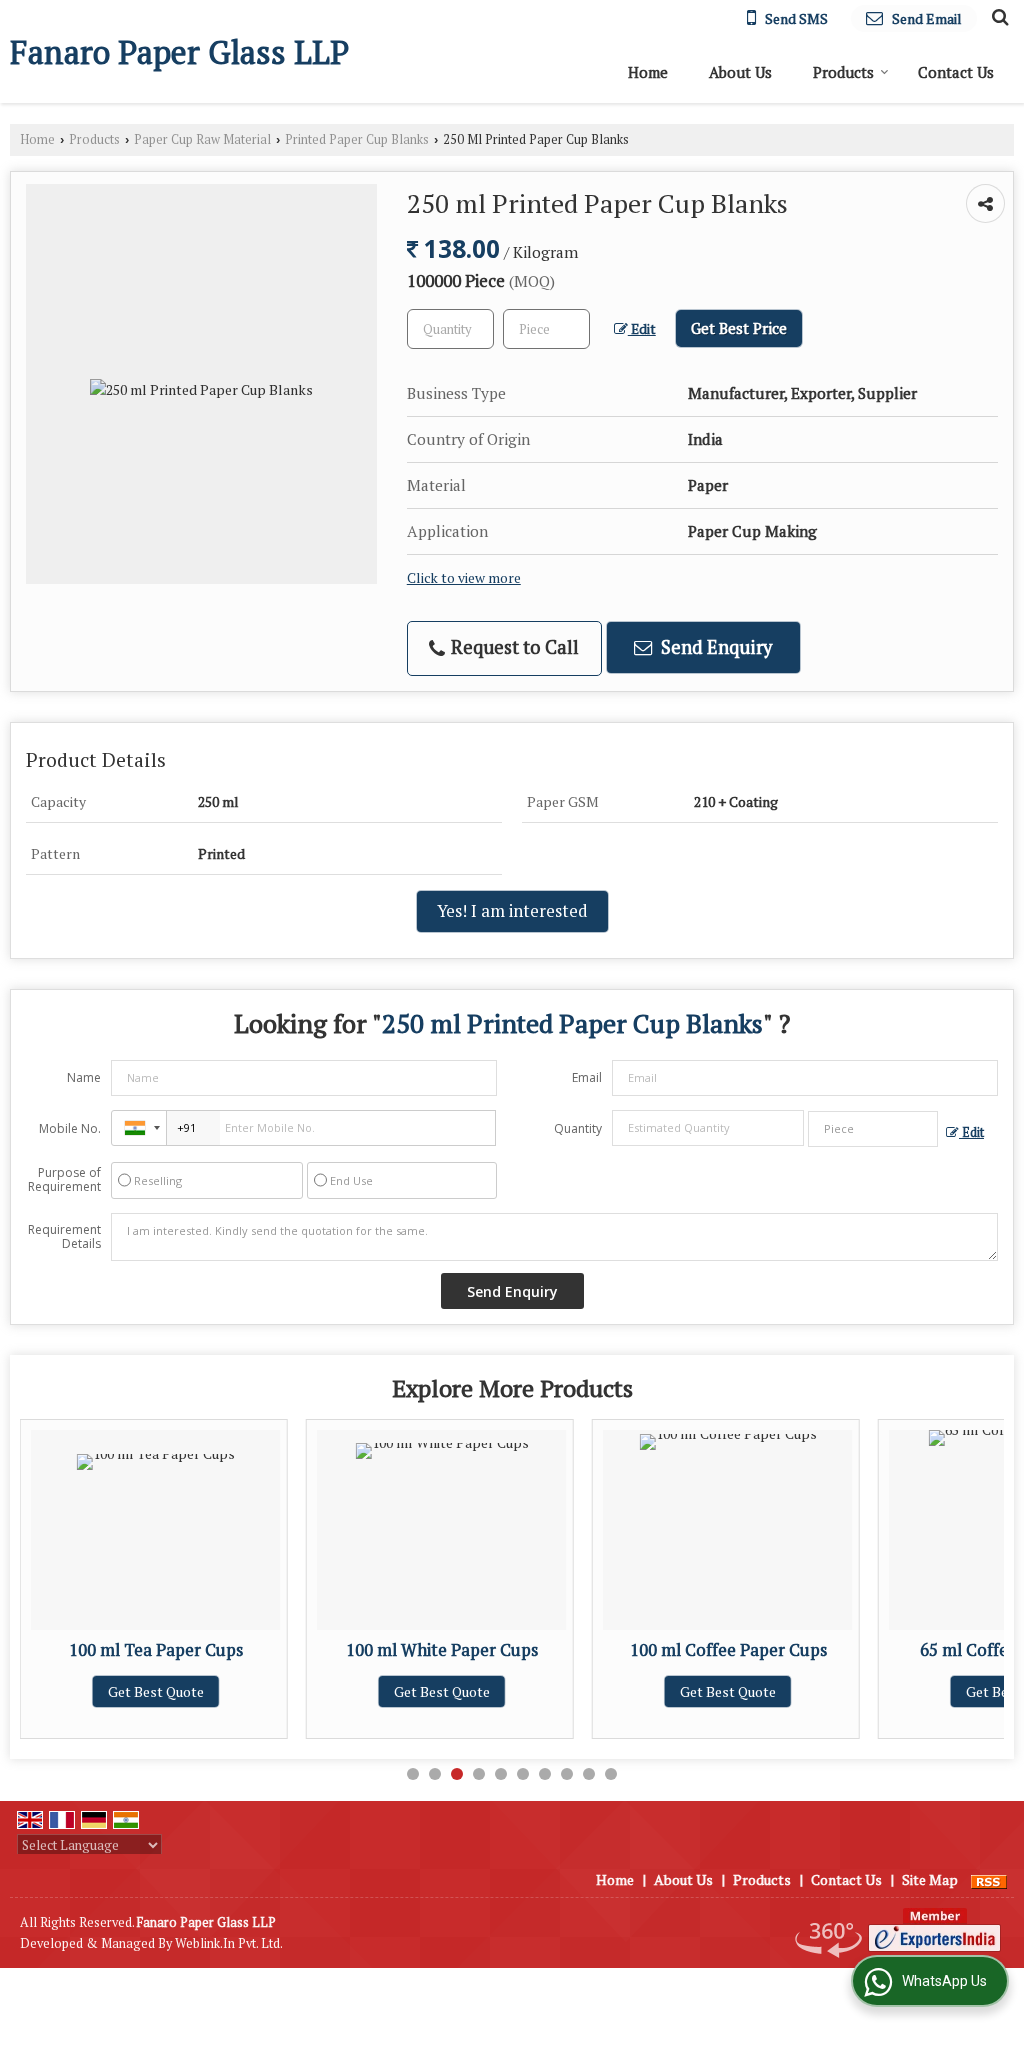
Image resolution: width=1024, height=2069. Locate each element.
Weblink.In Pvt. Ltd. (229, 1943)
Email (587, 1077)
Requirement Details (64, 1237)
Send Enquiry (714, 647)
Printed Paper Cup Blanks (357, 139)
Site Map (930, 1879)
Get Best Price (739, 328)
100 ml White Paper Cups (442, 1650)
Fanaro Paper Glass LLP (179, 52)
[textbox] (546, 329)
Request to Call (513, 647)
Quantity (578, 1128)
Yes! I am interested (512, 911)
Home (648, 72)
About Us (740, 72)
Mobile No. (70, 1128)
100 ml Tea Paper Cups (156, 1650)
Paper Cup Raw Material (202, 139)
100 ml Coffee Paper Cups (728, 1650)
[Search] (997, 16)
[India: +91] (139, 1128)
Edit (642, 329)
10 (611, 1774)
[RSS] (989, 1879)
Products (843, 72)
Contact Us (956, 72)
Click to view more (464, 578)
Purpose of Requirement (64, 1180)
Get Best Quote (156, 1691)
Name (84, 1077)
